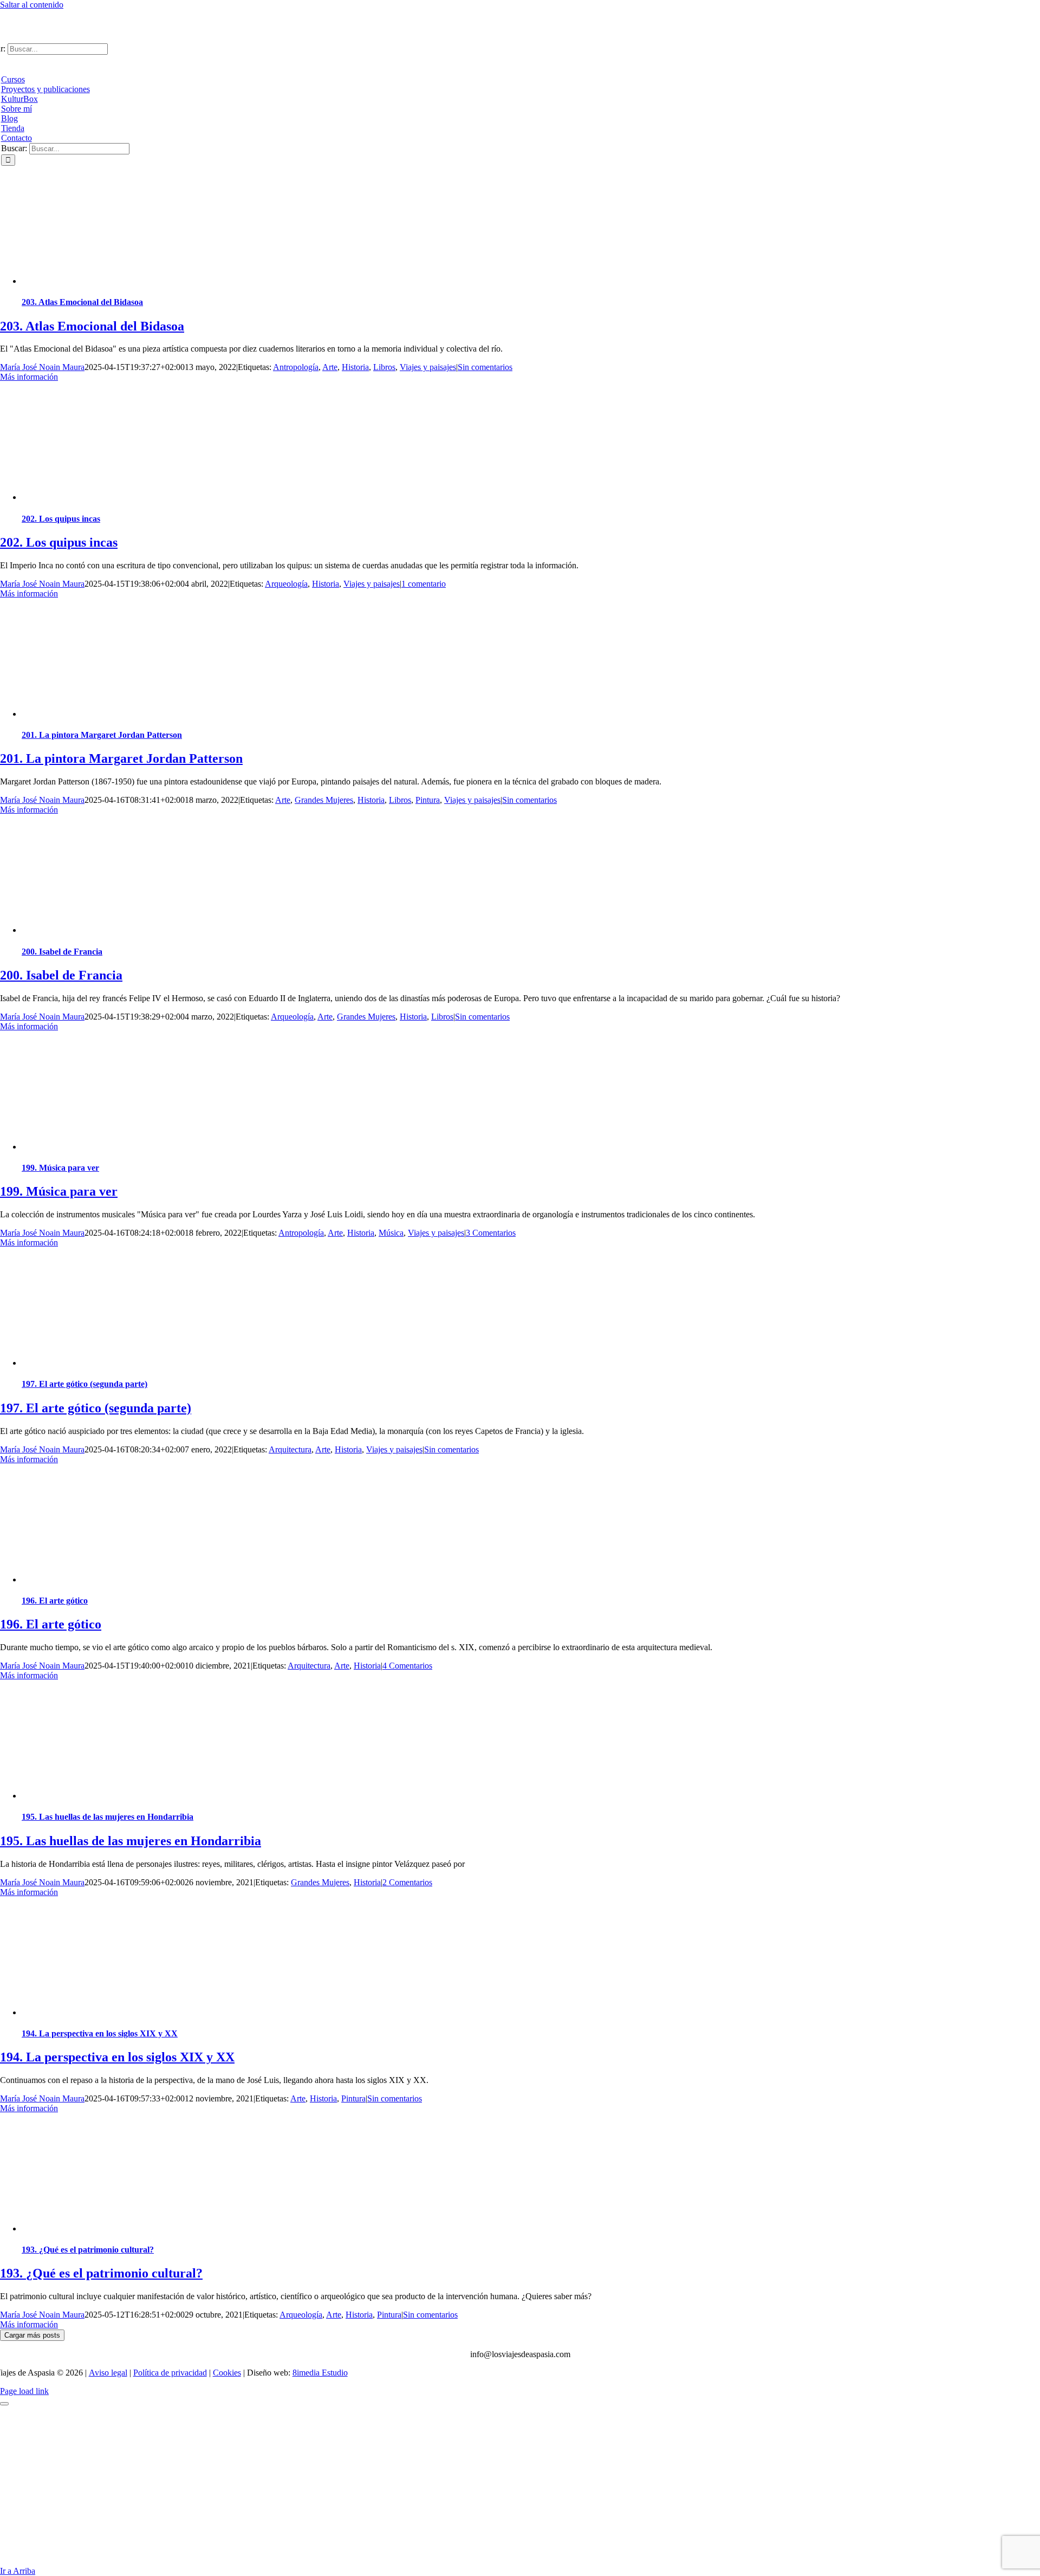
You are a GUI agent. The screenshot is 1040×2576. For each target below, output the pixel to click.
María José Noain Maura (42, 367)
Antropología (296, 367)
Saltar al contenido (32, 5)
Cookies (227, 2373)
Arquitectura (290, 1449)
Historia (355, 367)
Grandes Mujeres (324, 800)
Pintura (428, 800)
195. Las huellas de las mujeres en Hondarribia (108, 1817)
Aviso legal (108, 2373)
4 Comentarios (407, 1666)
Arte (330, 367)
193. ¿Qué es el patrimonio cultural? (88, 2250)
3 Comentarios (491, 1233)
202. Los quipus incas (61, 519)
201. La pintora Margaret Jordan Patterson (102, 735)
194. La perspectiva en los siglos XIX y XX (100, 2033)
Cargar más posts (32, 2335)
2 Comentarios (407, 1882)
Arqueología (286, 584)
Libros (384, 367)
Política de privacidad (170, 2373)
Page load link (24, 2391)
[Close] (4, 2404)
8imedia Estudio (320, 2373)
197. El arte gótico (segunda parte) (84, 1384)
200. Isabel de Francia (62, 952)
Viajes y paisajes (428, 367)
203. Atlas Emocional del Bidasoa (82, 302)
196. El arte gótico (55, 1601)
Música (391, 1233)
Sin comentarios (485, 367)
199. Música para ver (60, 1168)
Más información (29, 377)
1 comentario (424, 584)
